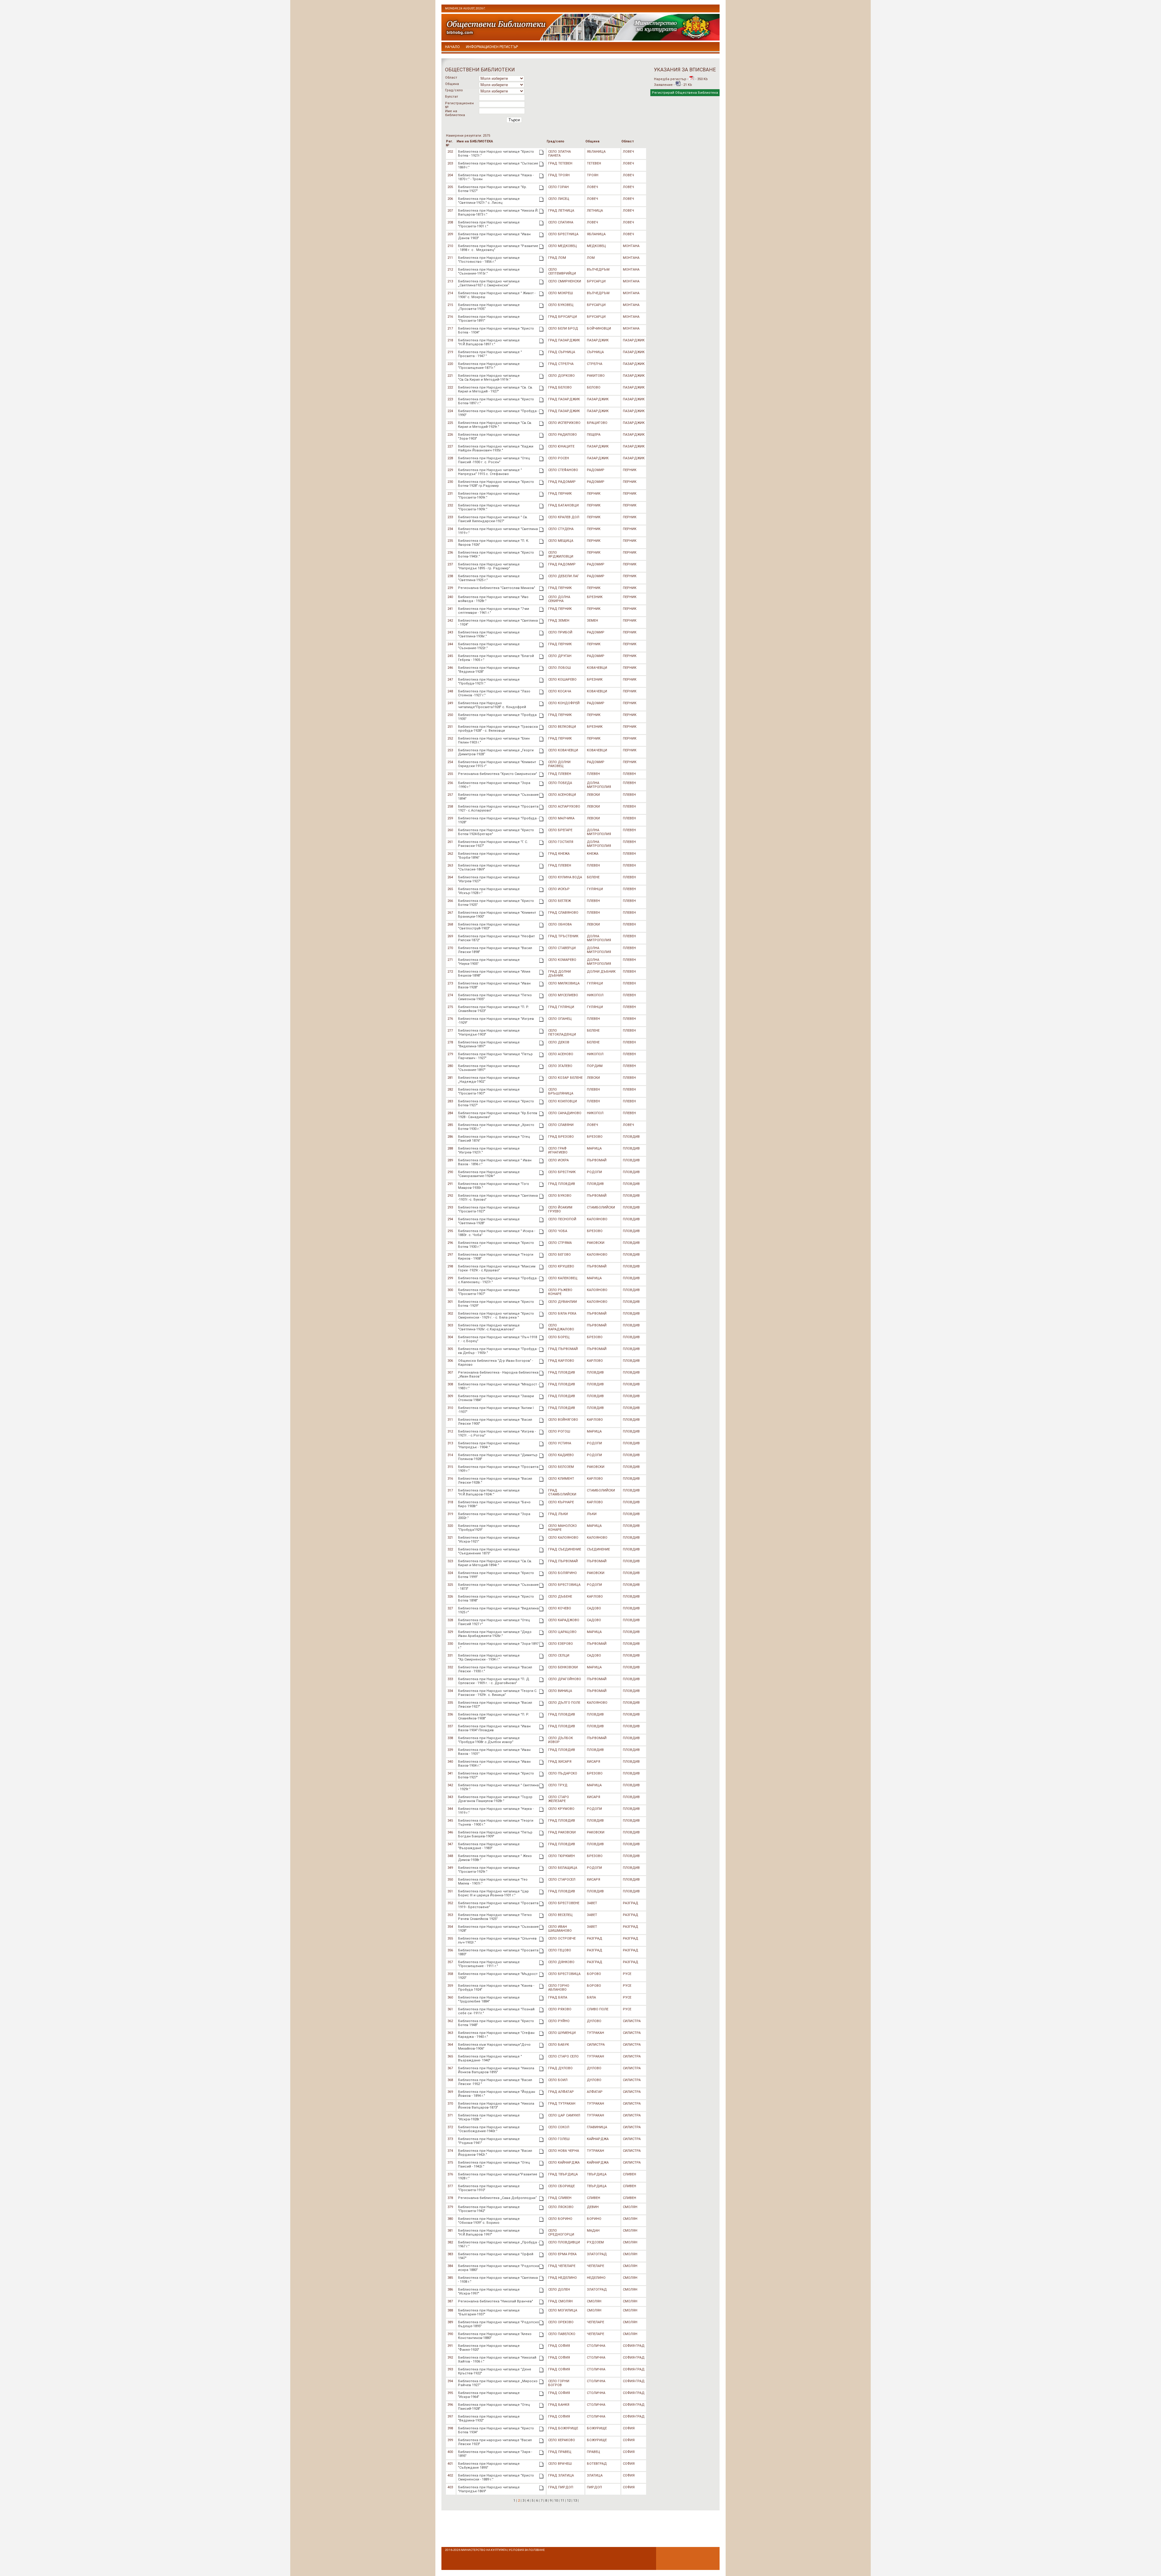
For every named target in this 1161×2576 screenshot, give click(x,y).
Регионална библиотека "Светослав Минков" (497, 588)
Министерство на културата (484, 2550)
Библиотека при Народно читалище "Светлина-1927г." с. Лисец (489, 201)
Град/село (454, 90)
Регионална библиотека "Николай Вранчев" (496, 2301)
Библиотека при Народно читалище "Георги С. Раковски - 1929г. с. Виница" (498, 1693)
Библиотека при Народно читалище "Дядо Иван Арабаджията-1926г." (495, 1634)
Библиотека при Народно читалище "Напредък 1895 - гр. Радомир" (489, 566)
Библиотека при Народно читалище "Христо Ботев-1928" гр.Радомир (496, 484)
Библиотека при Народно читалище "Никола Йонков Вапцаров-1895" (496, 2070)
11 (562, 2501)
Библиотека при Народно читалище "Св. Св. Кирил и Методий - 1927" (496, 389)
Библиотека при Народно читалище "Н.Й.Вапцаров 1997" (489, 2233)
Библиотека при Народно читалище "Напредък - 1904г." (489, 1445)
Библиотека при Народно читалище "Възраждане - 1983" (489, 1846)
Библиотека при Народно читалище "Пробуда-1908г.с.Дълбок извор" (489, 1740)
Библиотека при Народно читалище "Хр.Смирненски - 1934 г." (489, 1657)
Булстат (452, 97)
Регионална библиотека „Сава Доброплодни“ (498, 2198)
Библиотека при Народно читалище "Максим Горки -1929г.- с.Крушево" (497, 1268)
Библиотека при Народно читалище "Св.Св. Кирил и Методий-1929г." (495, 425)
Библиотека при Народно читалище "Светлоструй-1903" (489, 926)
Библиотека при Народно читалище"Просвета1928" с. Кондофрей (492, 705)
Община (452, 84)
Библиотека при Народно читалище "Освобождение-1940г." (489, 2129)
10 (556, 2501)
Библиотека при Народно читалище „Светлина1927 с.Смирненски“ (489, 283)
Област (451, 78)
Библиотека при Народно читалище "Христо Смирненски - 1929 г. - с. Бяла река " (496, 1316)
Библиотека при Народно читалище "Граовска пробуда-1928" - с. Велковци (498, 729)
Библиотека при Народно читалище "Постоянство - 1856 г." (489, 260)
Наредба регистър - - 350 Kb (681, 79)
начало (452, 47)
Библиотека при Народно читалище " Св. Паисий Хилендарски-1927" (493, 519)
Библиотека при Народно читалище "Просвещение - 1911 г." (489, 1964)
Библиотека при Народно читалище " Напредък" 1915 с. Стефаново (490, 472)
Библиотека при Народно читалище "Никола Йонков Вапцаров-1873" (496, 2106)
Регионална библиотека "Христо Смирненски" (498, 774)
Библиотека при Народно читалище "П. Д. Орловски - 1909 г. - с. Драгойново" (494, 1681)
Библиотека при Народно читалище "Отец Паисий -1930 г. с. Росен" (494, 460)
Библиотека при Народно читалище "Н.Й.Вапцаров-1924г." (489, 1492)
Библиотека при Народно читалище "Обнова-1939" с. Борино (489, 2221)
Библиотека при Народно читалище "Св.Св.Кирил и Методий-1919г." (489, 378)
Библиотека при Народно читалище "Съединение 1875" (489, 1551)
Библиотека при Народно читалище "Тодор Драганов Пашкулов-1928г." (495, 1799)
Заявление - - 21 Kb (673, 85)
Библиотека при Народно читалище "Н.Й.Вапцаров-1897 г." (489, 342)
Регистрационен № (459, 105)
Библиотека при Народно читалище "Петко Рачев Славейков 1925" (495, 1917)
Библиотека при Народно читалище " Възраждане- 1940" (490, 2058)
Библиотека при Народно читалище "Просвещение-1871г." (489, 366)
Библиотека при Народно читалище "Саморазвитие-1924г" (489, 1174)
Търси (514, 120)
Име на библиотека (455, 113)
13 (575, 2501)
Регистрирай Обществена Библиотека (685, 93)
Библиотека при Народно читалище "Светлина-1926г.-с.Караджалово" (489, 1327)
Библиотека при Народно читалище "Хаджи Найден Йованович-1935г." (496, 448)
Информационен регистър (492, 47)
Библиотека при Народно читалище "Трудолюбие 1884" (489, 1999)
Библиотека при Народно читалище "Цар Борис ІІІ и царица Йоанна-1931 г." (493, 1893)
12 (569, 2501)
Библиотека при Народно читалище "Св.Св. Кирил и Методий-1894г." (495, 1563)
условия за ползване (527, 2550)
